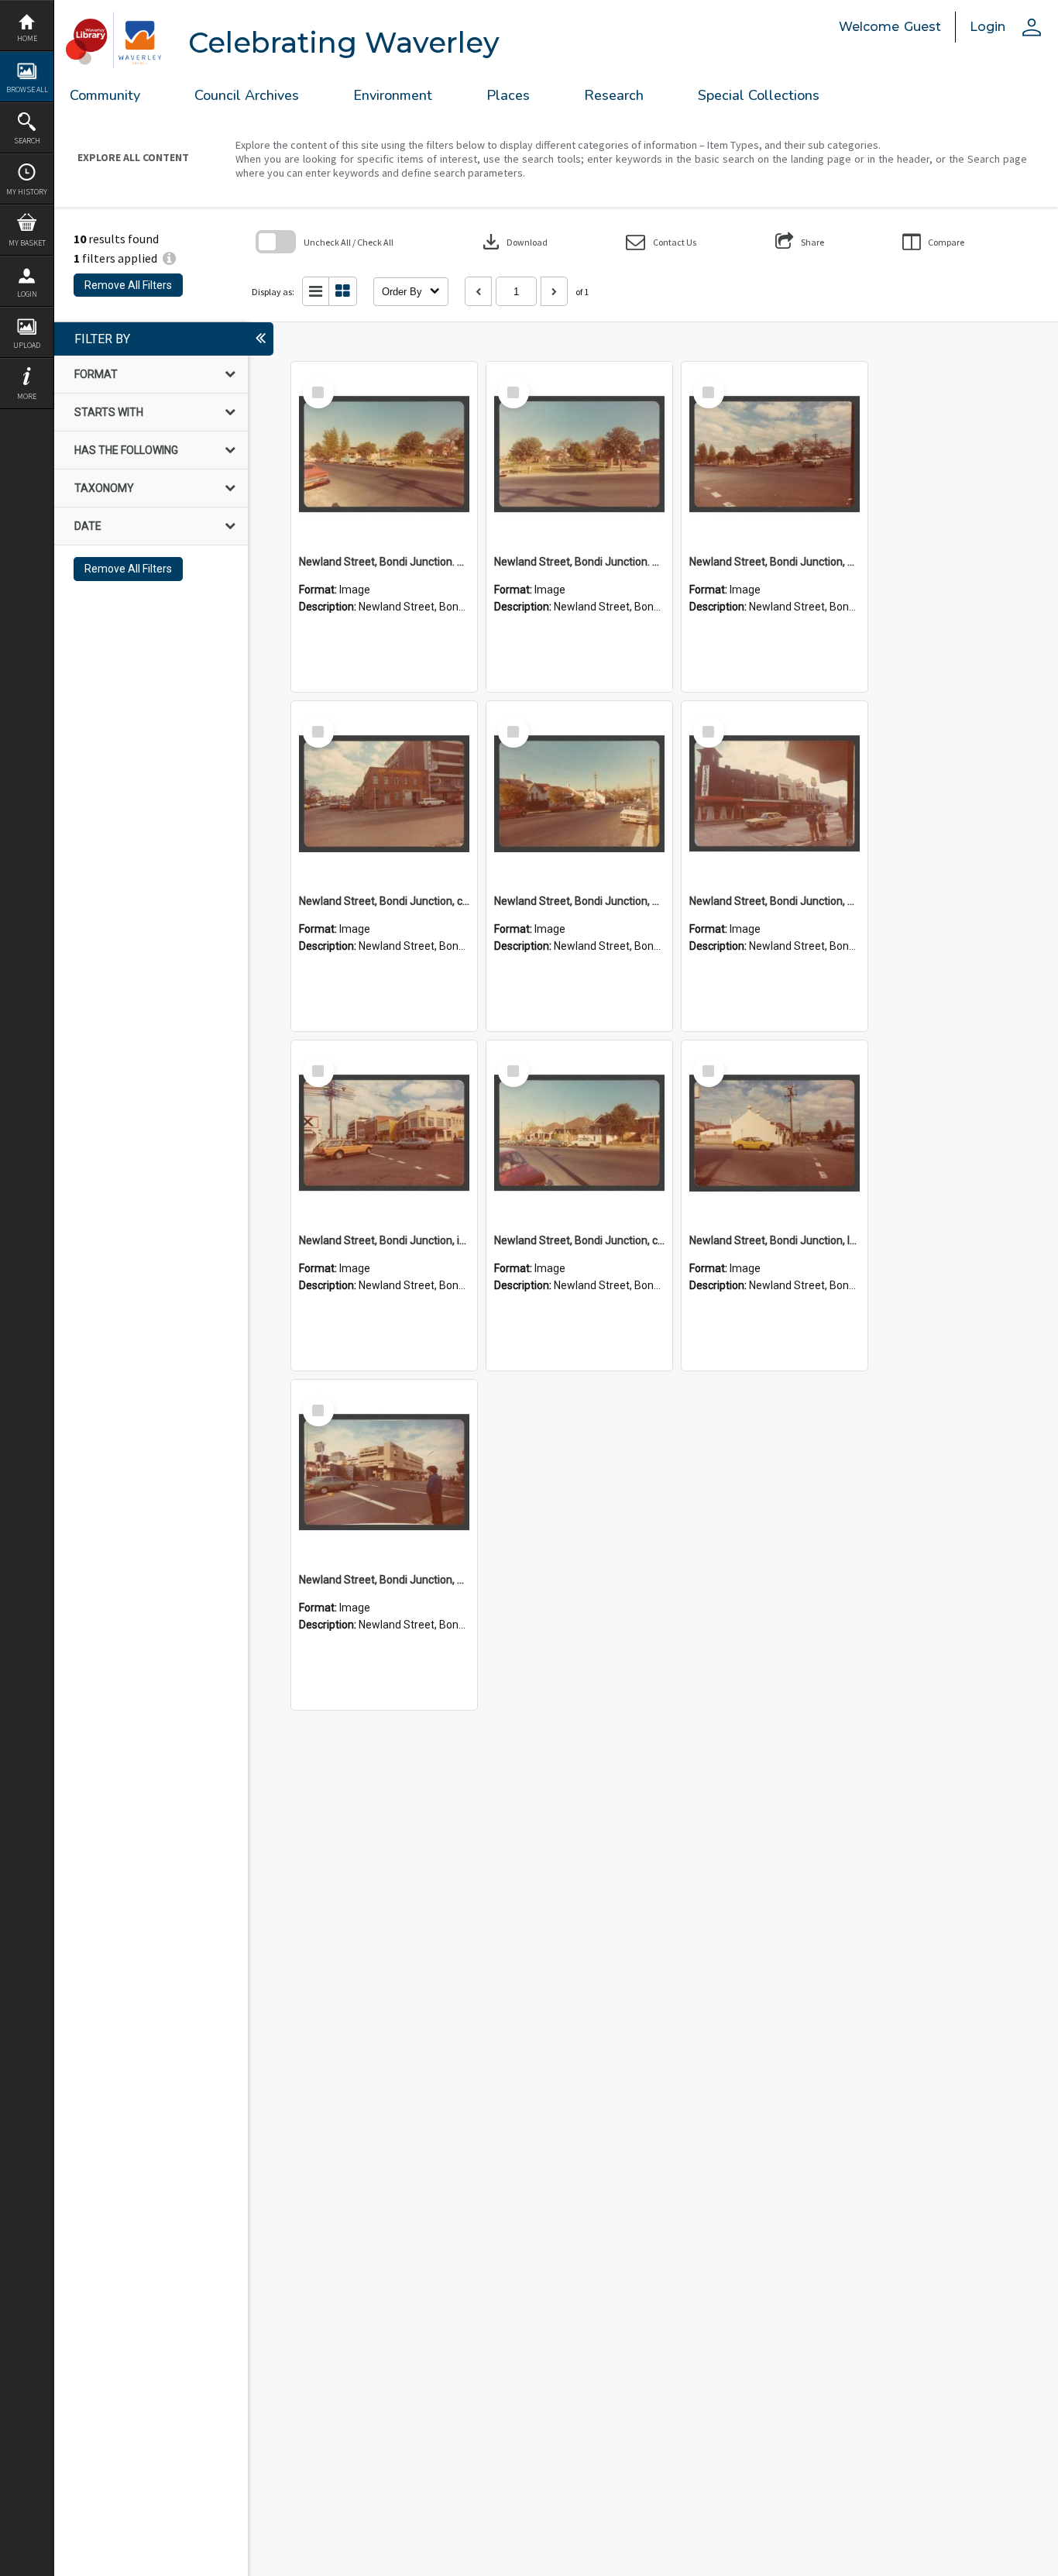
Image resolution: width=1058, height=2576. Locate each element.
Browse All (27, 89)
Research (614, 95)
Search (27, 141)
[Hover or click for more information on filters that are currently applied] (169, 258)
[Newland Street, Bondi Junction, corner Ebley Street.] (384, 794)
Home (27, 38)
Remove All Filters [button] (128, 285)
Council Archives (247, 95)
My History (27, 192)
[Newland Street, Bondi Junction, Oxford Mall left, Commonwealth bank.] (384, 1473)
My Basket (27, 243)
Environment (393, 95)
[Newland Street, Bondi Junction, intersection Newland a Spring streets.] (384, 1133)
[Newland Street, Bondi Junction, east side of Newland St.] (579, 794)
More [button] (27, 396)
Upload (27, 345)
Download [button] (514, 242)
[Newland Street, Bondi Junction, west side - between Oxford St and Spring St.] (775, 794)
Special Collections (759, 95)
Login (27, 294)
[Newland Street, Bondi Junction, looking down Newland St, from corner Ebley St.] (775, 1133)
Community (105, 95)
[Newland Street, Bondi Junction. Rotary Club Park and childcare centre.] (384, 455)
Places (508, 95)
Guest (922, 27)
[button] (661, 242)
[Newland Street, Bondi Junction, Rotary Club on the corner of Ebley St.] (775, 455)
